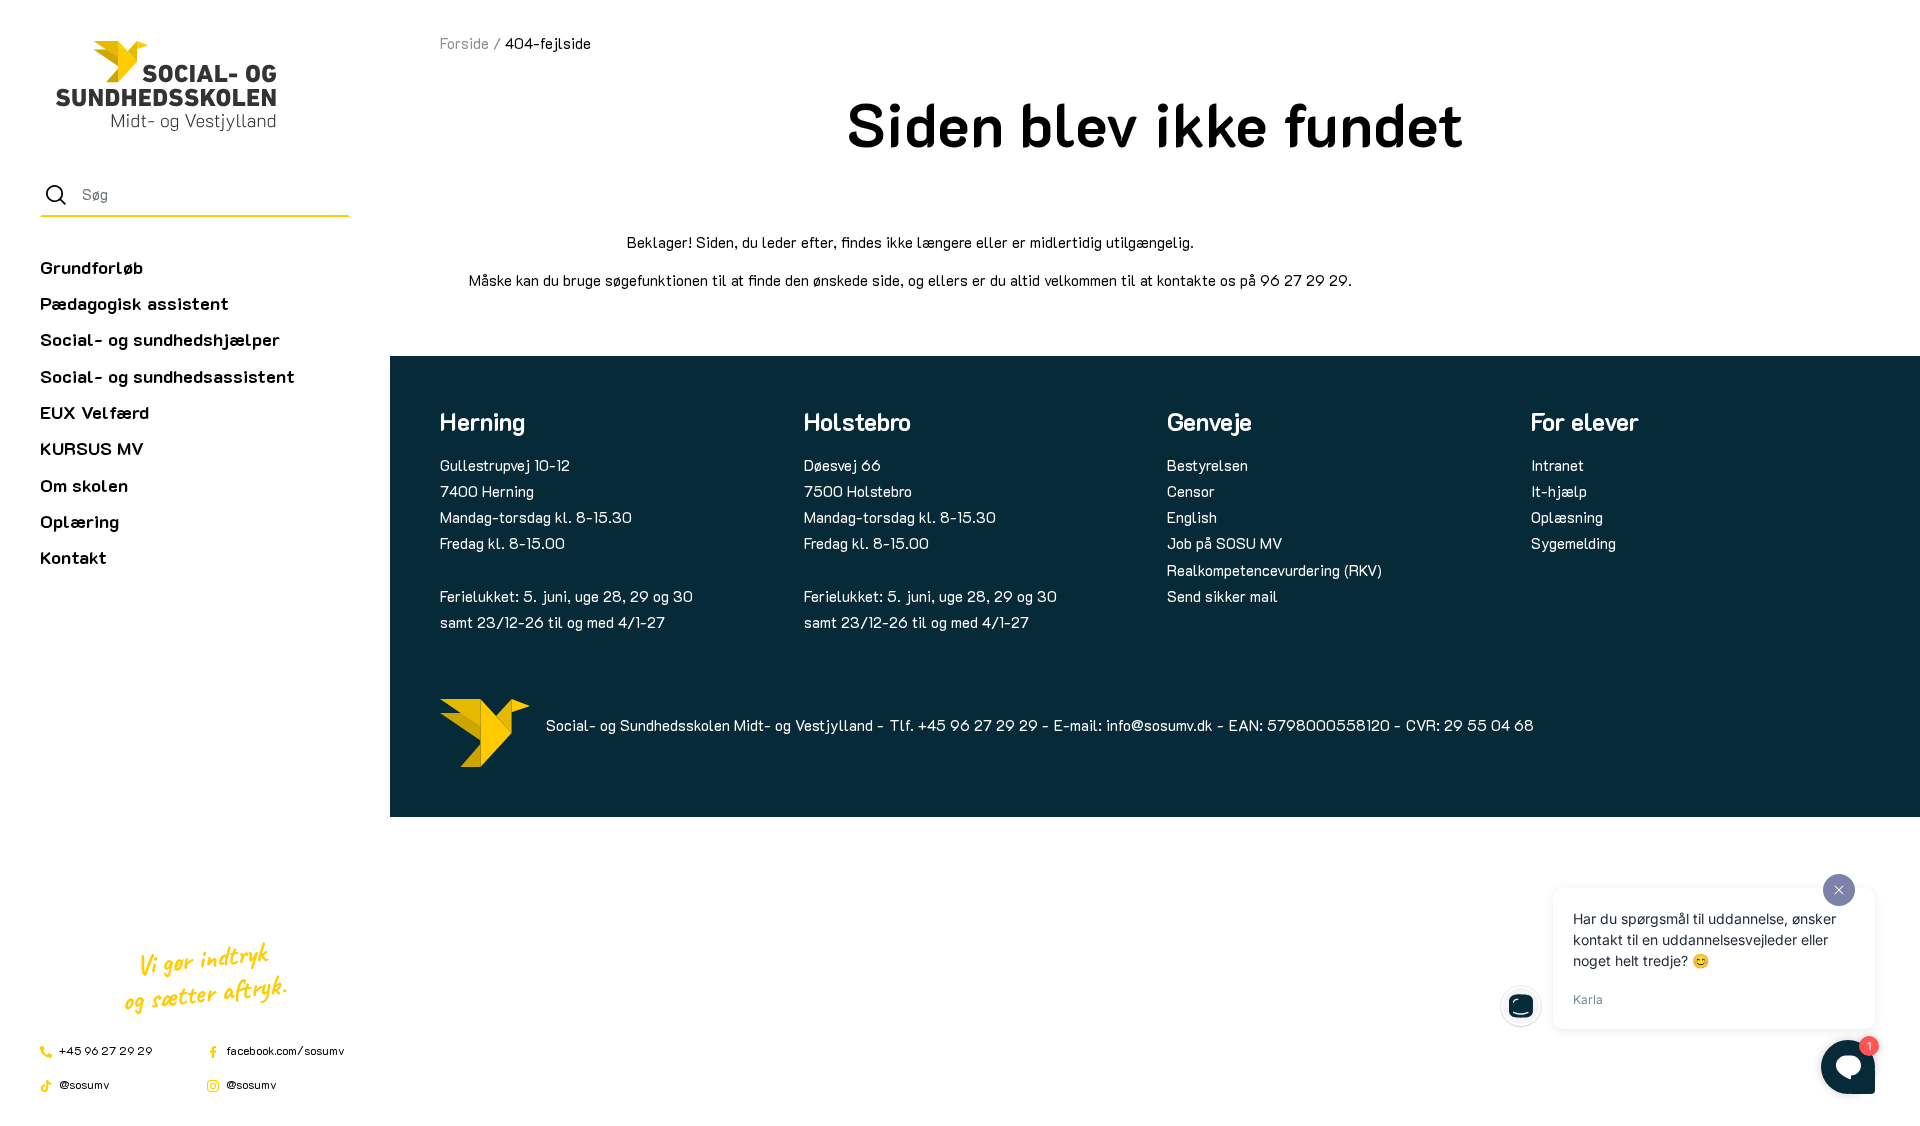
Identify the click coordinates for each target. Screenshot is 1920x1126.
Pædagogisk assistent (134, 303)
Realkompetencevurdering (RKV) (1274, 570)
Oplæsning (1567, 517)
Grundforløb (91, 267)
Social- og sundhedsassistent (167, 376)
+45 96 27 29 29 (104, 1050)
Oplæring (79, 521)
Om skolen (84, 485)
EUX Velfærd (94, 412)
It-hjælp (1559, 491)
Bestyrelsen (1207, 465)
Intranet (1557, 465)
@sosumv (83, 1084)
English (1192, 517)
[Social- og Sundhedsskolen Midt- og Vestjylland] (166, 86)
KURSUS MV (92, 448)
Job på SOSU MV (1224, 543)
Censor (1191, 491)
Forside (464, 43)
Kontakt (73, 557)
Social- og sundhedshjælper (160, 339)
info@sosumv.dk (1159, 725)
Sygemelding (1573, 543)
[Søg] (56, 195)
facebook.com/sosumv (284, 1050)
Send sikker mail (1222, 596)
